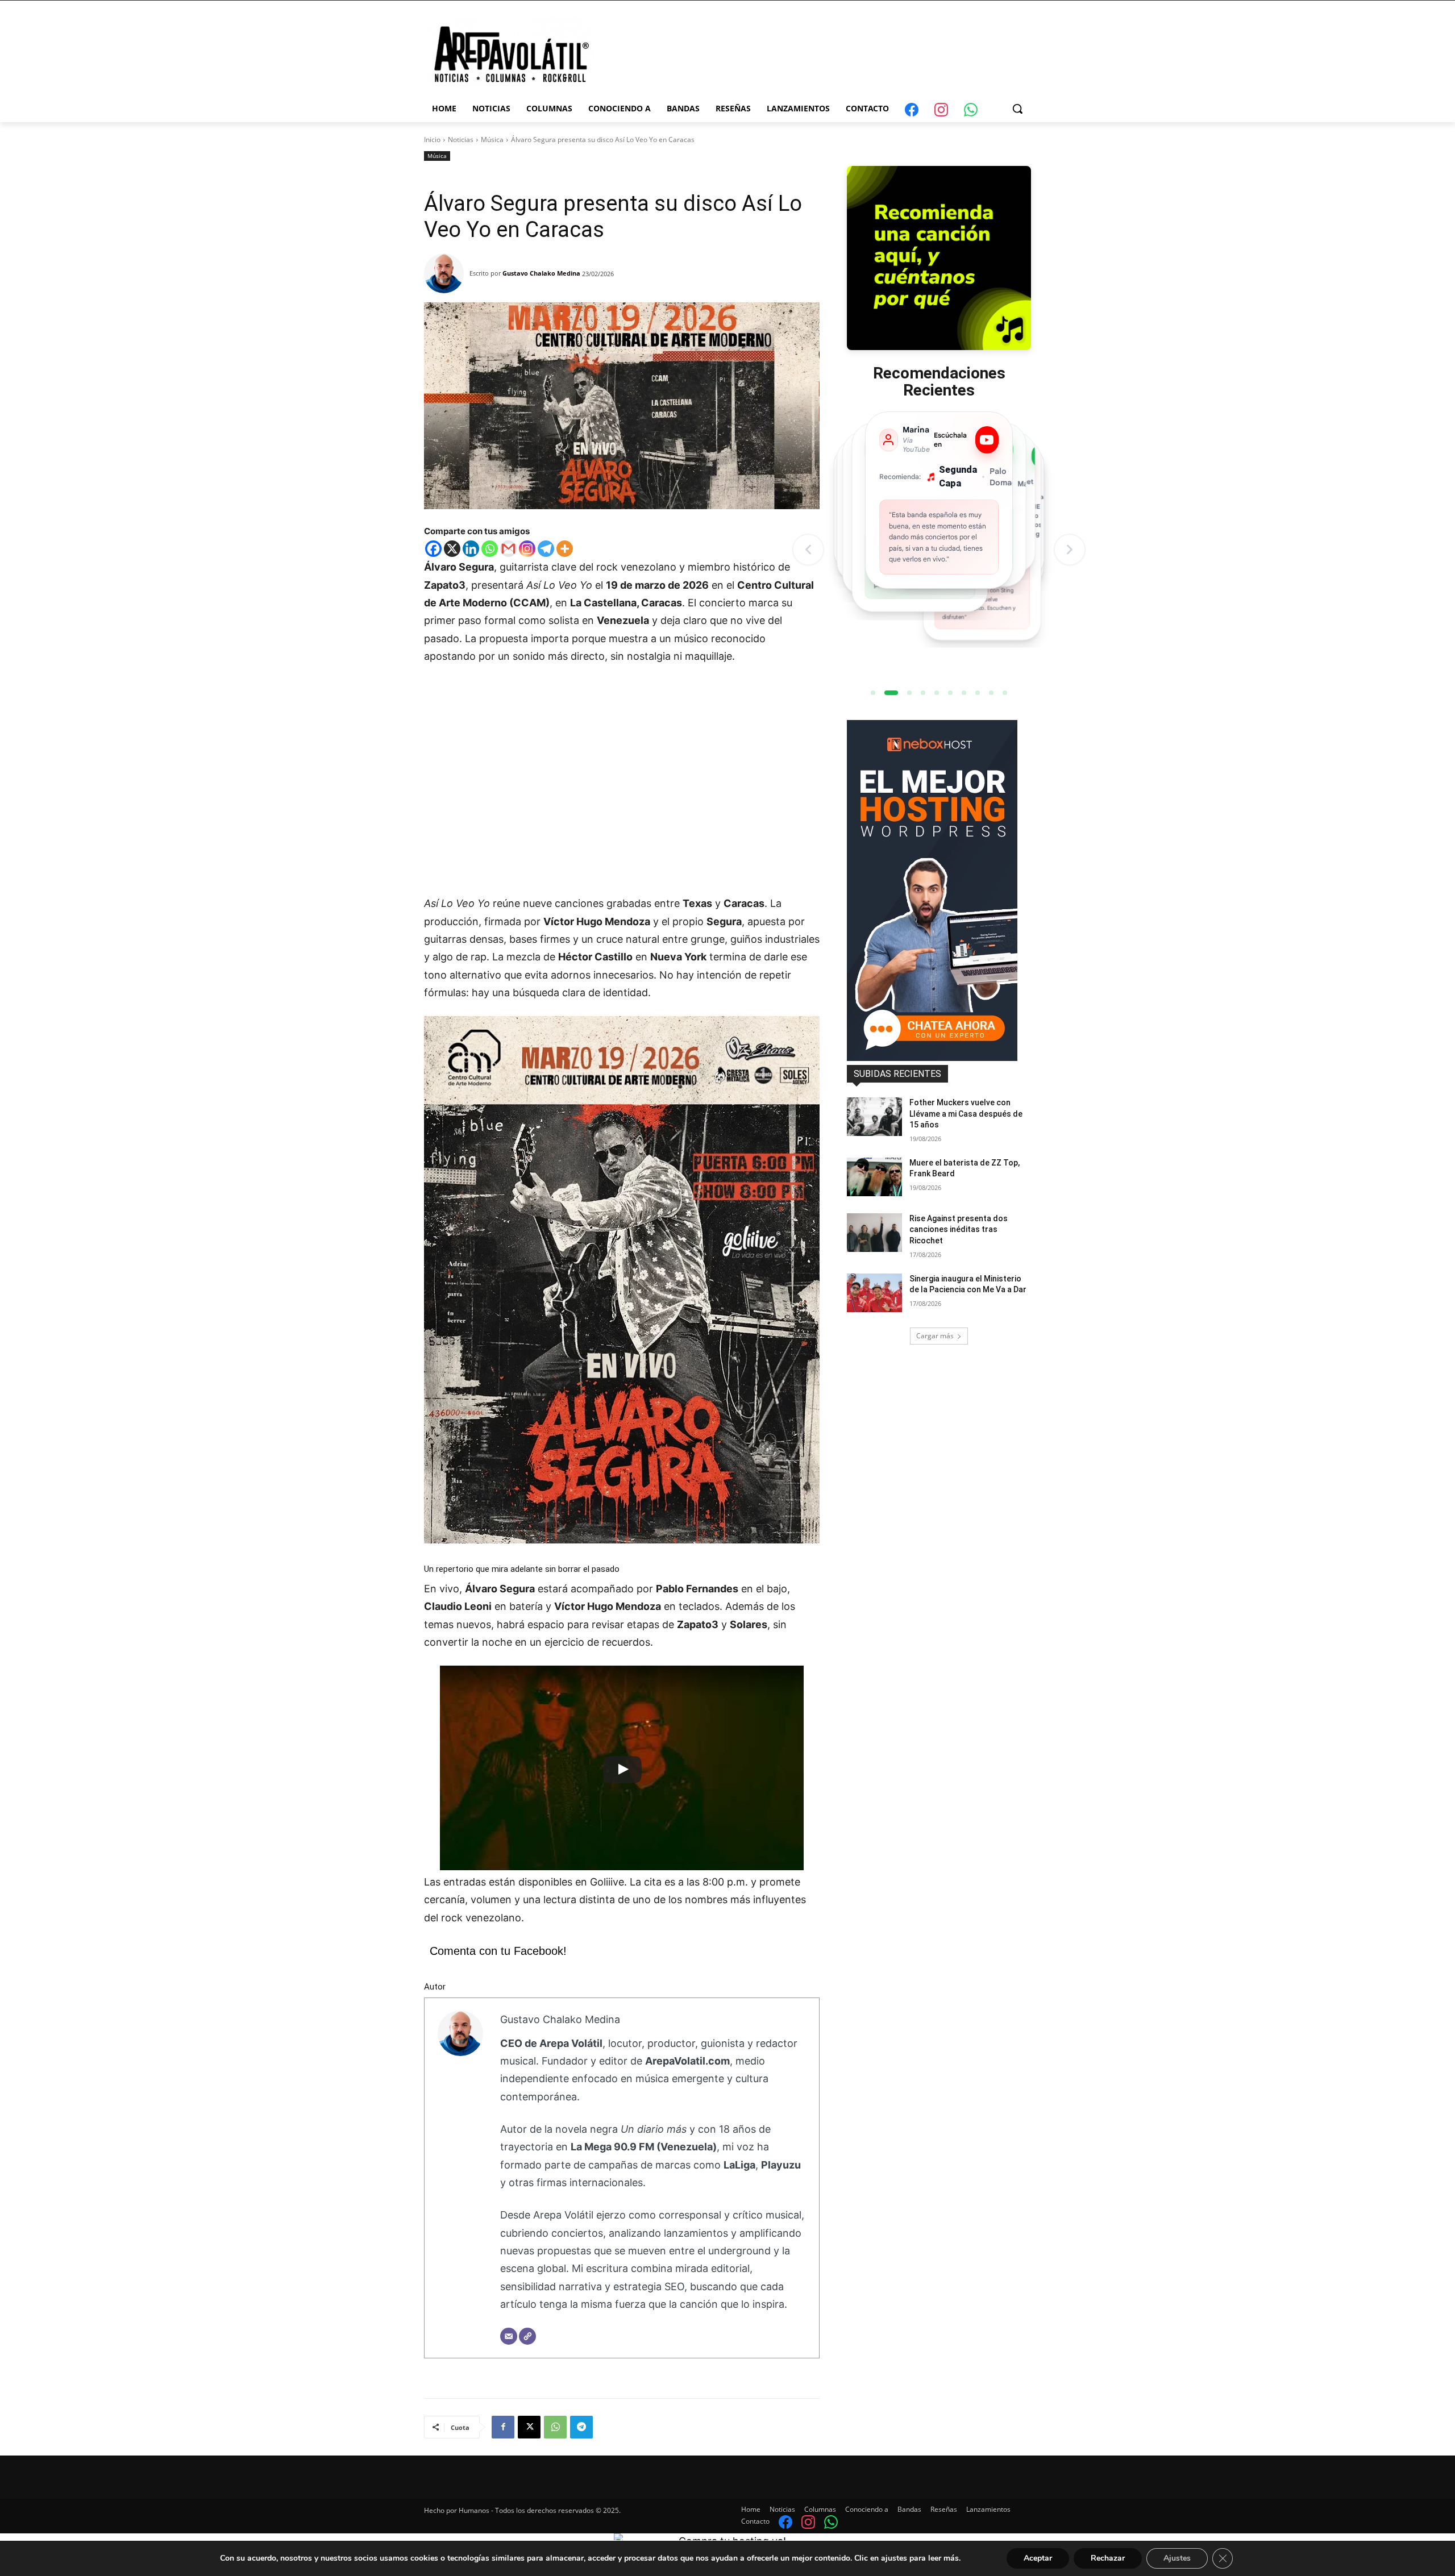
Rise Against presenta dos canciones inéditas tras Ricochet (959, 1229)
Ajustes (1177, 2558)
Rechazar (1108, 2558)
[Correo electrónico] (509, 2336)
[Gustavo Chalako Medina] (447, 273)
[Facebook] (433, 549)
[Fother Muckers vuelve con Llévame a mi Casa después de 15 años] (874, 1117)
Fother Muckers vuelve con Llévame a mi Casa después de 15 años (966, 1114)
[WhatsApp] (555, 2427)
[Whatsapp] (490, 549)
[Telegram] (546, 549)
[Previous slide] (808, 550)
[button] (1017, 109)
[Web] (527, 2336)
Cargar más (935, 1336)
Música (492, 140)
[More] (565, 549)
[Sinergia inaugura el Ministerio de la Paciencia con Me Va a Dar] (874, 1293)
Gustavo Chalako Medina (541, 273)
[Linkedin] (471, 549)
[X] (452, 549)
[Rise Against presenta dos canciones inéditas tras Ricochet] (874, 1233)
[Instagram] (527, 549)
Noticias (461, 140)
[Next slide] (1070, 550)
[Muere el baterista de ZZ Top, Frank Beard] (874, 1177)
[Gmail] (508, 549)
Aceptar (1038, 2558)
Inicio (432, 140)
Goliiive (607, 1882)
